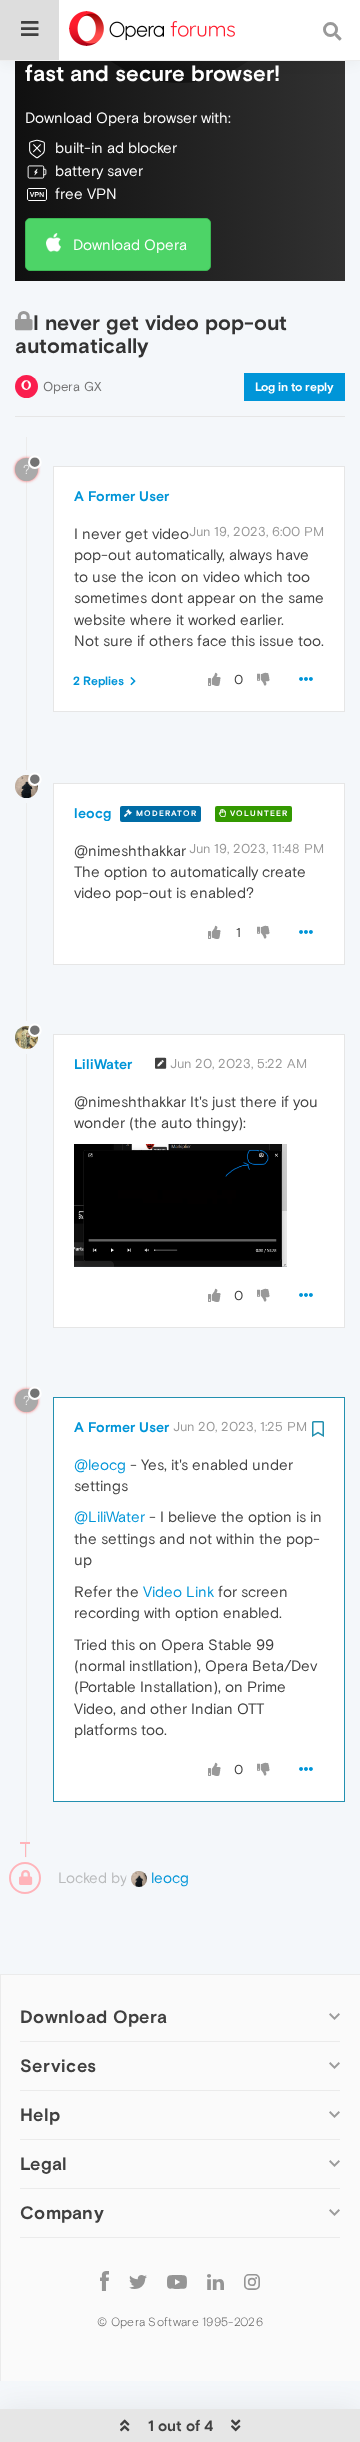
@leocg (100, 1464)
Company (62, 2212)
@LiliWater (109, 1516)
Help (40, 2114)
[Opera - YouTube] (177, 2280)
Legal (44, 2163)
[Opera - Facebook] (104, 2280)
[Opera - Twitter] (138, 2280)
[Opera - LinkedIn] (215, 2280)
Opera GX (72, 386)
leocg (92, 813)
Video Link (178, 1591)
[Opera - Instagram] (252, 2280)
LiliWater (103, 1064)
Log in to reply (294, 387)
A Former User (121, 496)
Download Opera (130, 244)
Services (58, 2065)
